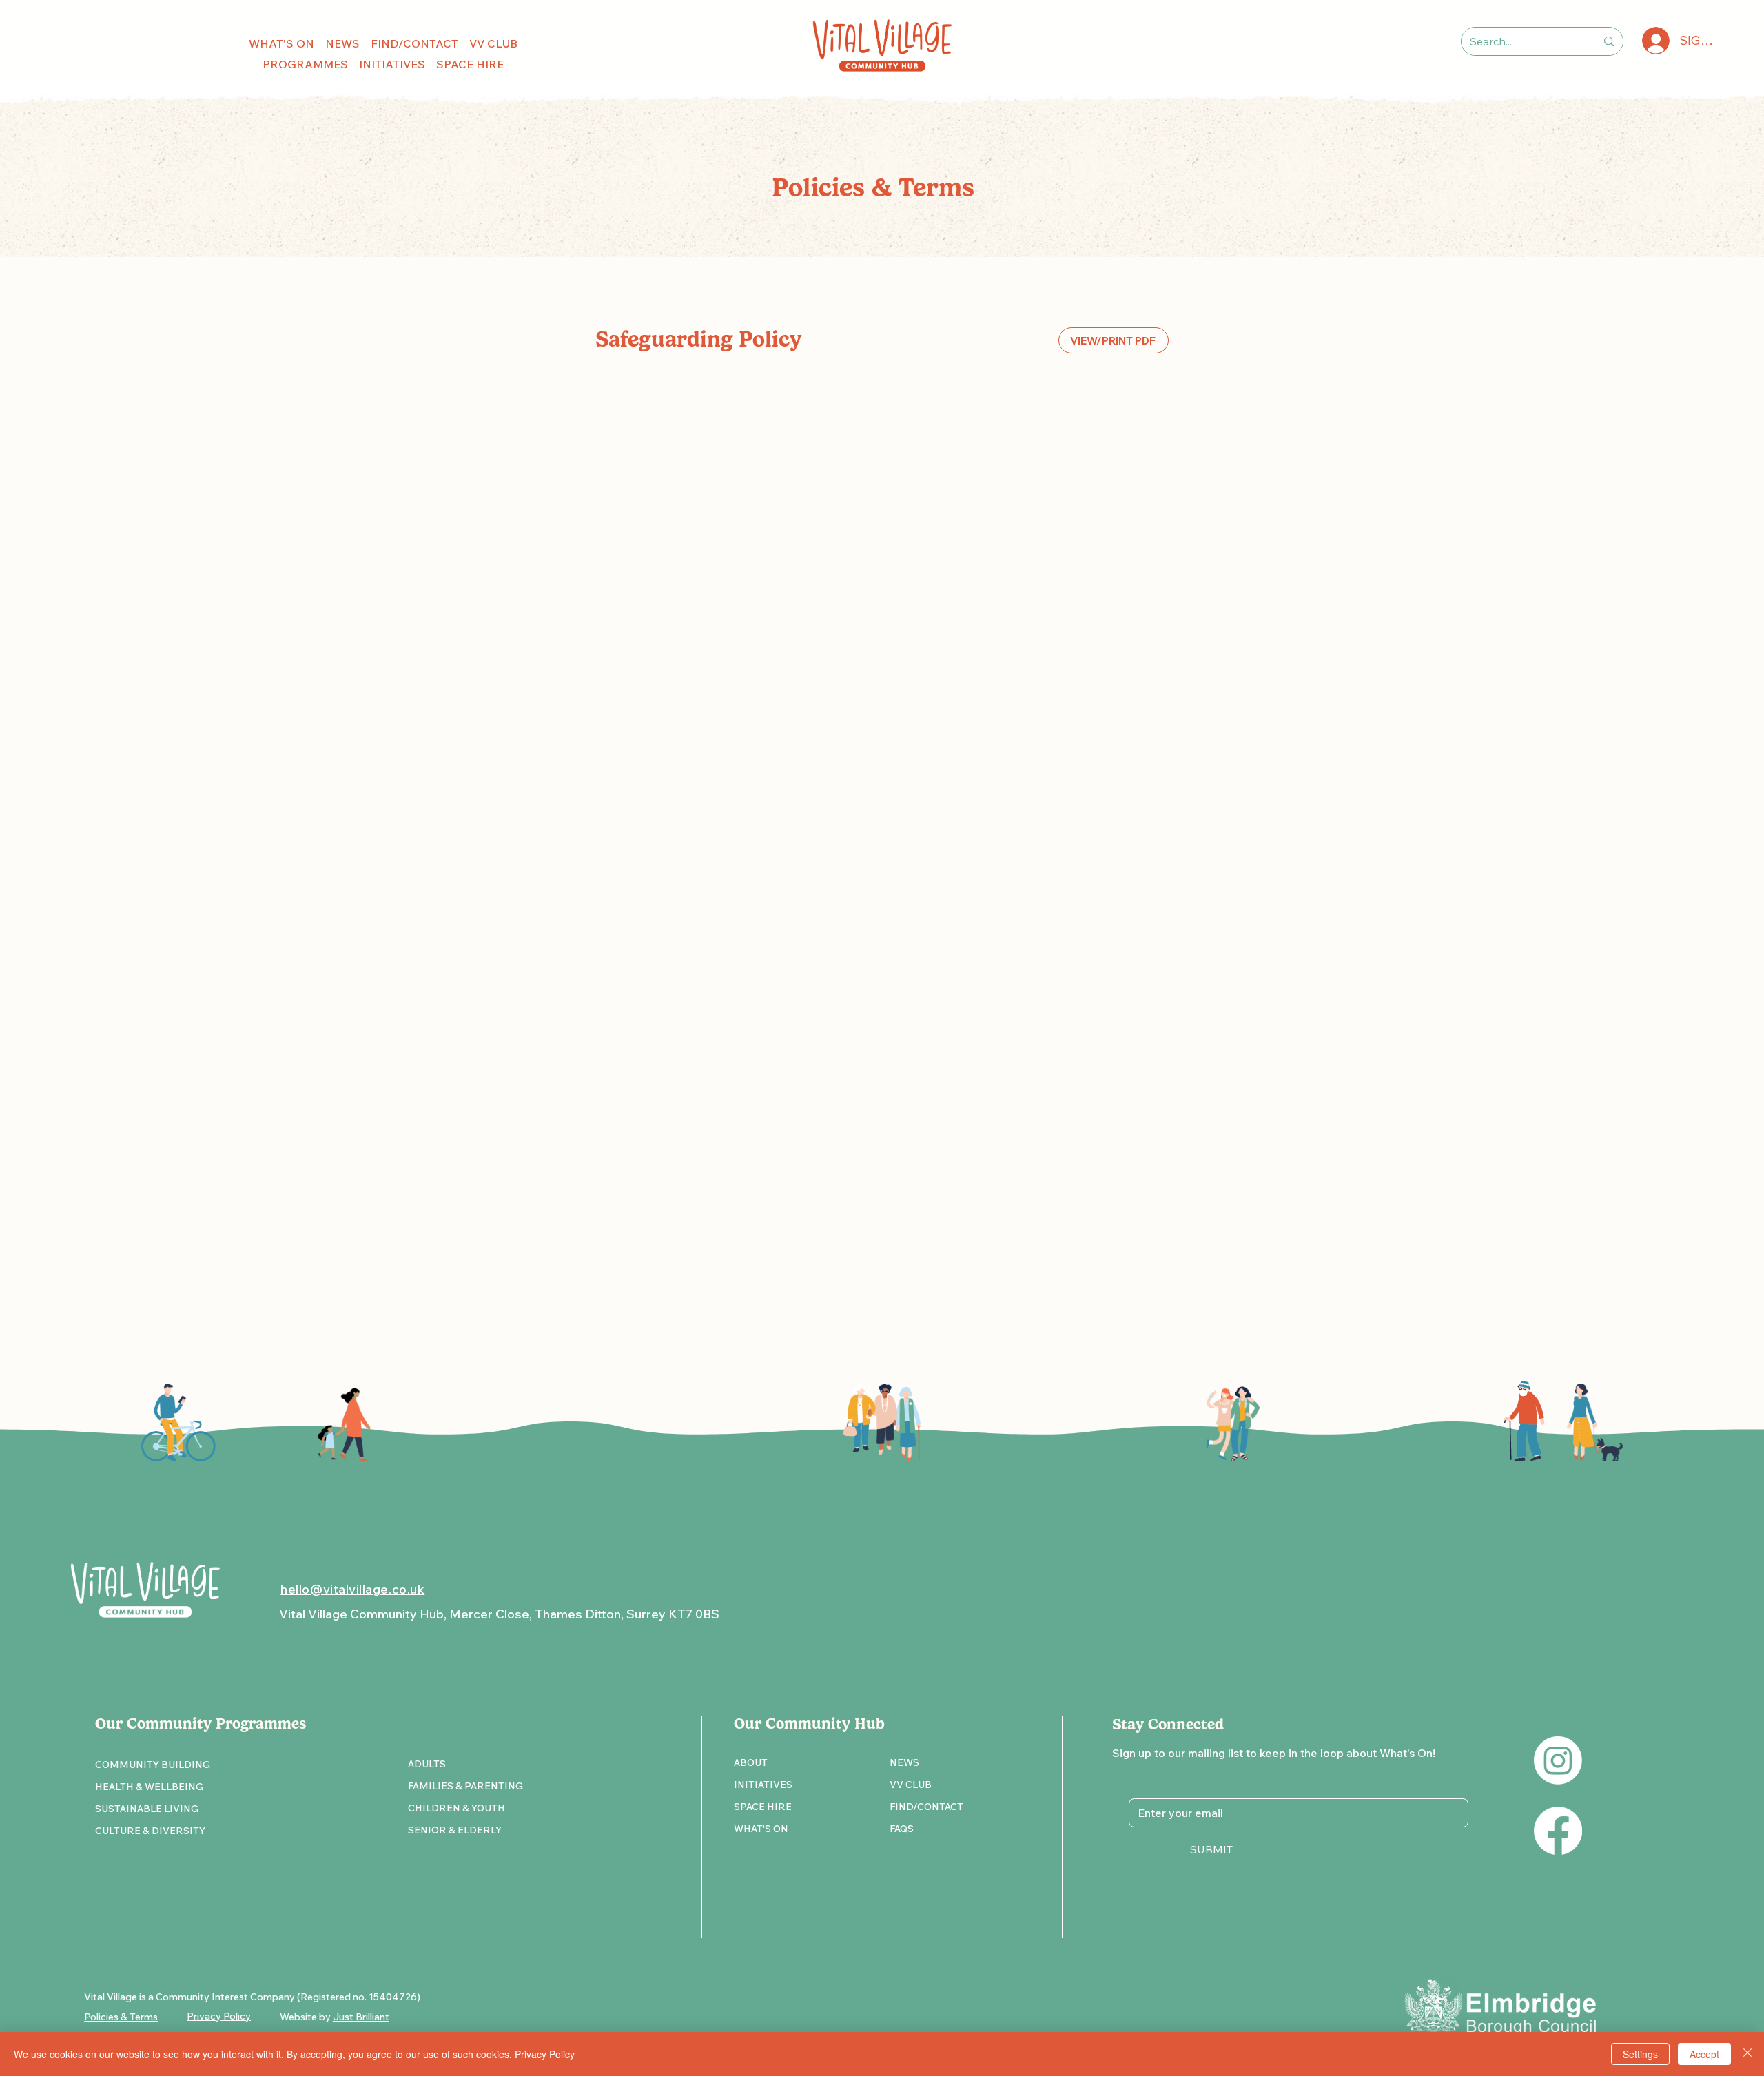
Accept (1704, 2054)
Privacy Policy (545, 2054)
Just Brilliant (361, 2017)
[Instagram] (1558, 1760)
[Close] (1747, 2054)
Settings (1640, 2054)
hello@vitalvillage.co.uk (352, 1589)
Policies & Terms (121, 2017)
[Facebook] (1558, 1831)
